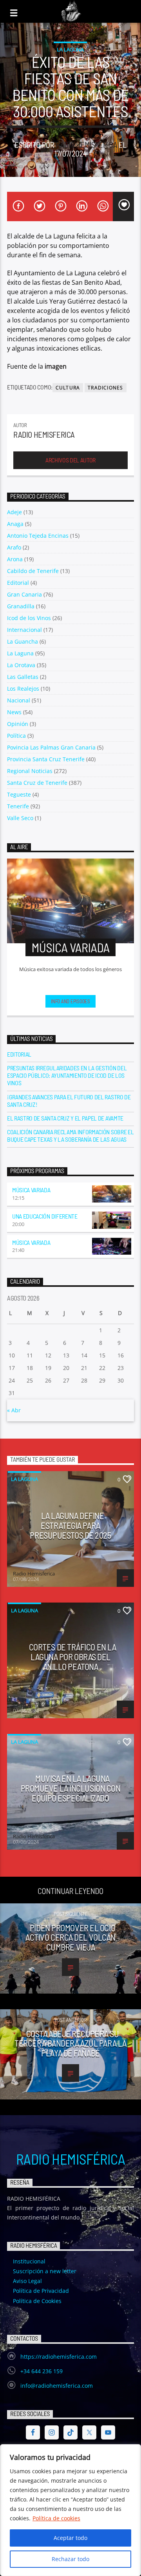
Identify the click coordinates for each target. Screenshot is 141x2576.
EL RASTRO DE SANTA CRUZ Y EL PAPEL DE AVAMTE (65, 1118)
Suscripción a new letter (45, 2271)
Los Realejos (23, 689)
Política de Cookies (37, 2301)
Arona (15, 559)
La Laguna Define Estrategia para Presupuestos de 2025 (70, 1525)
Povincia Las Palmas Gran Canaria (51, 747)
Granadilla (21, 606)
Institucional (29, 2261)
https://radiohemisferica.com (59, 2357)
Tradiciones (105, 388)
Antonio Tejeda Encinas (38, 536)
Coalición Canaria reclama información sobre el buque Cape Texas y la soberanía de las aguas (70, 1135)
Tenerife (18, 806)
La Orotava (21, 665)
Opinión (18, 724)
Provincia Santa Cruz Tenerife (46, 759)
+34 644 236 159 (42, 2371)
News (14, 712)
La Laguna (70, 49)
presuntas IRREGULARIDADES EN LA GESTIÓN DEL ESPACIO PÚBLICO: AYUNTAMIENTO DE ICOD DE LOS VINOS (67, 1075)
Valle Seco (20, 818)
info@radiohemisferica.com (57, 2386)
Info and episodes (70, 1001)
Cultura (68, 388)
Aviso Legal (27, 2281)
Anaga (15, 524)
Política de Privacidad (41, 2291)
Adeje (14, 512)
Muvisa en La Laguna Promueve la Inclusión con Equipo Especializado (71, 1788)
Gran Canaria (24, 594)
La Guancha (23, 641)
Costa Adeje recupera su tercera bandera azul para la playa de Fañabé (70, 2043)
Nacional (19, 700)
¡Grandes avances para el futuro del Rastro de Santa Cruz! (69, 1101)
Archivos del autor (70, 460)
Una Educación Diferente (45, 1216)
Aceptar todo (70, 2538)
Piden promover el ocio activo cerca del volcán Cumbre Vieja (70, 1937)
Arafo (14, 547)
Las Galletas (23, 677)
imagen (56, 366)
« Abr (14, 1410)
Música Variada (31, 1190)
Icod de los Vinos (29, 618)
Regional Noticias (30, 771)
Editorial (18, 583)
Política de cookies (56, 2518)
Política (16, 736)
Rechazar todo (70, 2559)
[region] (70, 2510)
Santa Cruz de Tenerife (37, 783)
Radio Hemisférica (70, 2159)
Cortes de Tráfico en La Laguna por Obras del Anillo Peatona (73, 1656)
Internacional (24, 630)
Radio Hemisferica (86, 145)
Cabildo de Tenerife (33, 571)
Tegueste (19, 794)
